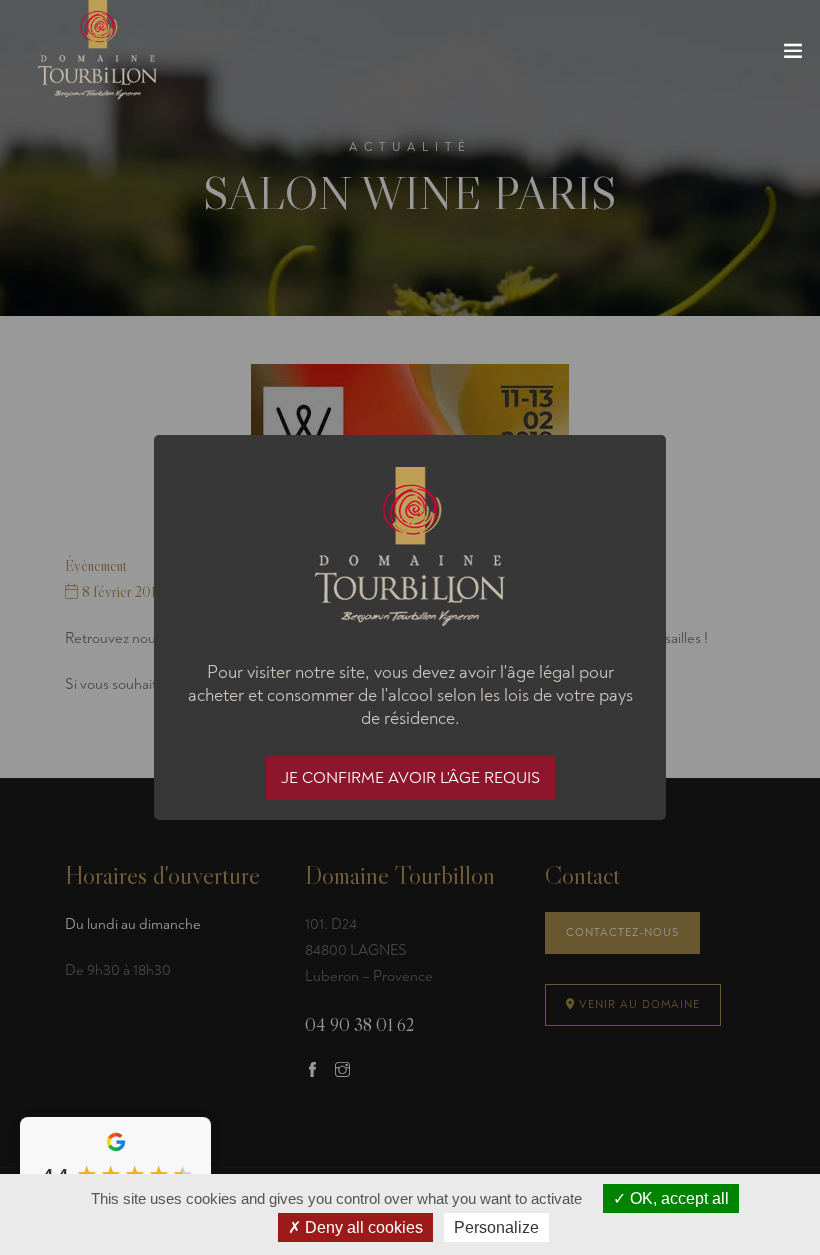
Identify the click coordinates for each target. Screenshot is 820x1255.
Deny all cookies (362, 1227)
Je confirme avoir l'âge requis (410, 778)
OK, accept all (677, 1198)
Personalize (496, 1227)
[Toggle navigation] (793, 55)
